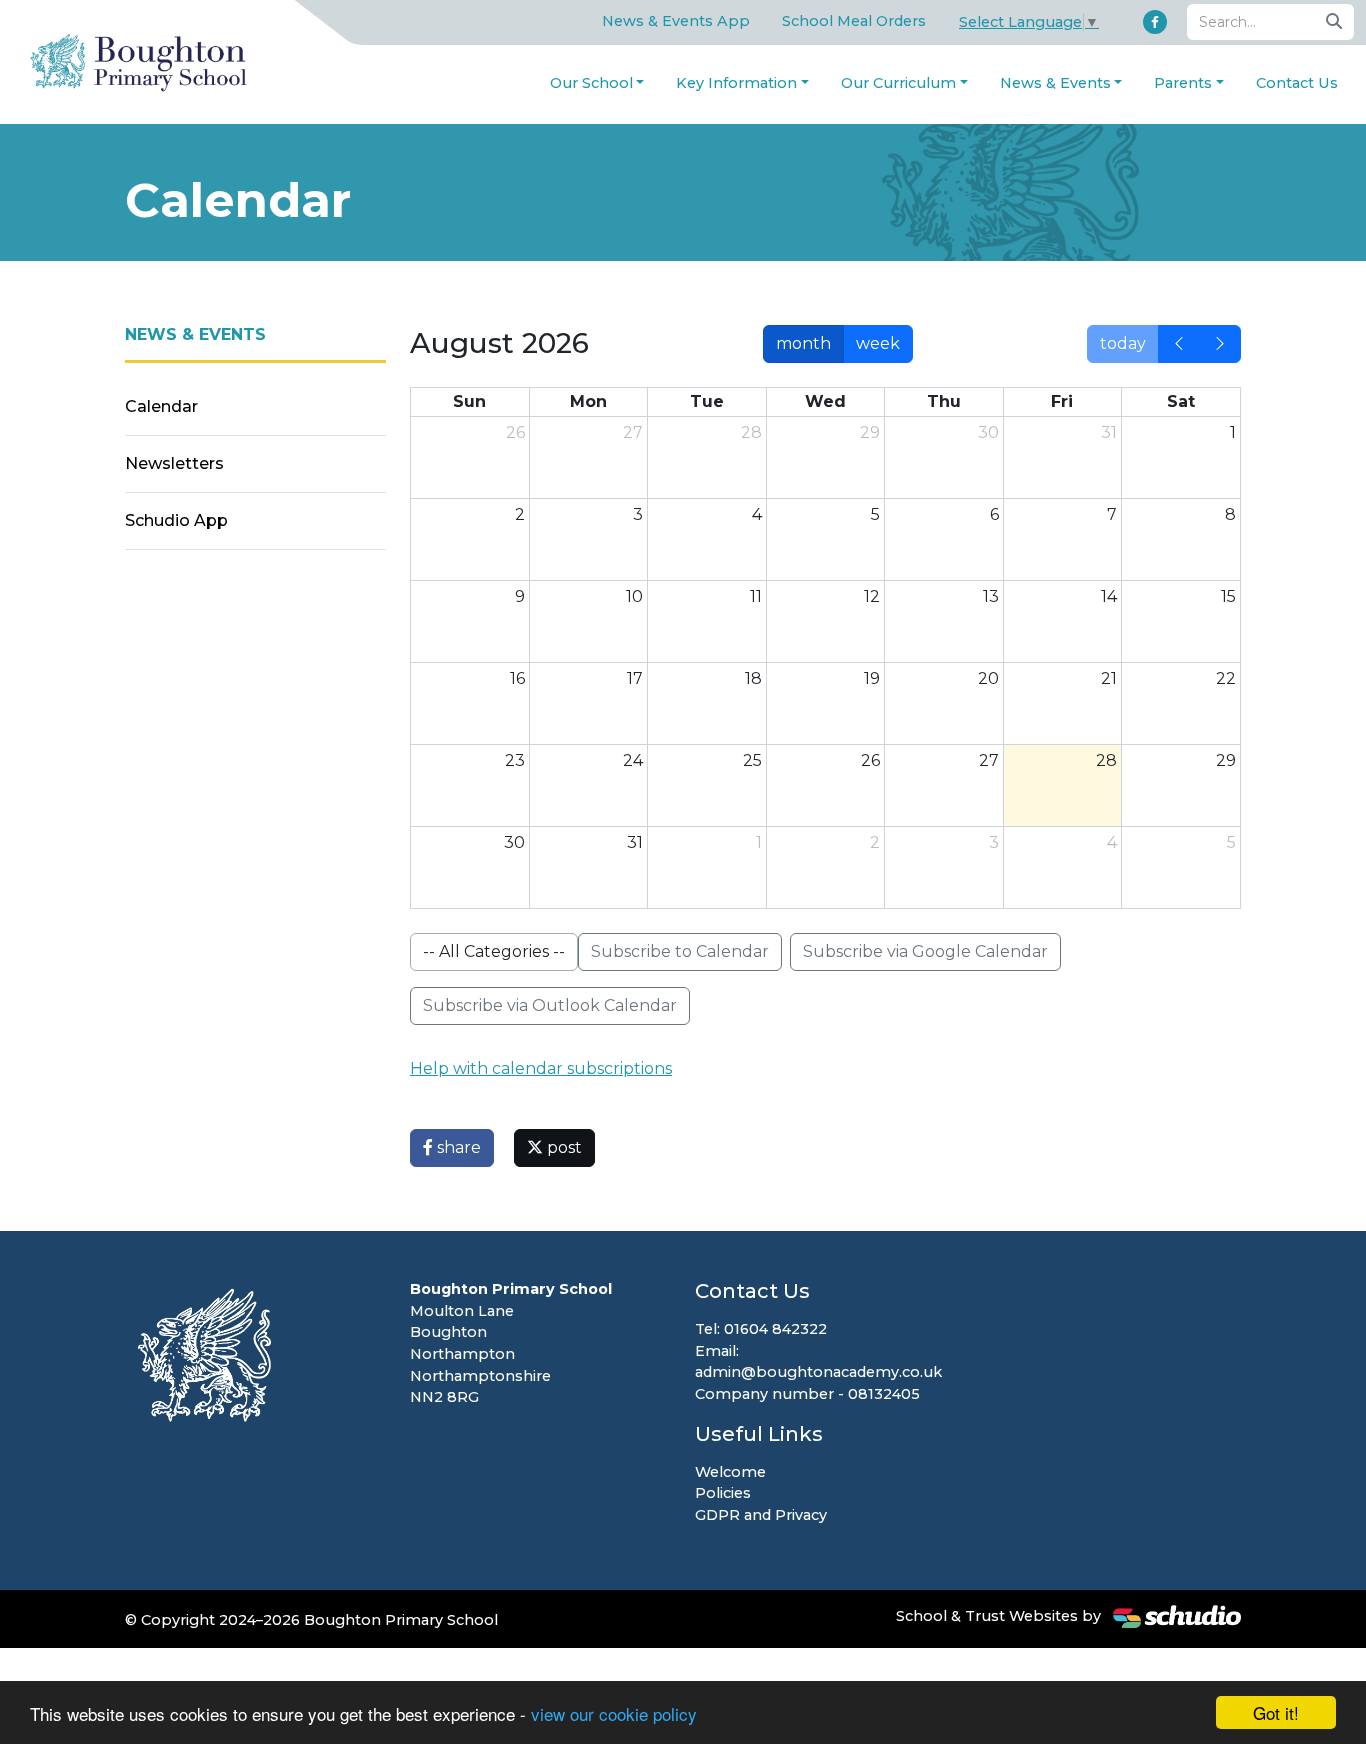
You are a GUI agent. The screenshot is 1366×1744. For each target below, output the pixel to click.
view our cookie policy (614, 1713)
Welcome (730, 1472)
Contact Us (1297, 83)
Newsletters (174, 463)
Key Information (736, 83)
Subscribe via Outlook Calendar (550, 1005)
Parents (1183, 83)
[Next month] (1220, 344)
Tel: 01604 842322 (761, 1329)
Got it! (1276, 1712)
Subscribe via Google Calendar (925, 951)
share (457, 1147)
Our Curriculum (898, 83)
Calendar (161, 406)
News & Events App (676, 21)
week (878, 343)
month (803, 343)
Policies (723, 1493)
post (562, 1147)
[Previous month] (1179, 344)
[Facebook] (1155, 22)
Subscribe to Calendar (680, 951)
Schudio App (176, 520)
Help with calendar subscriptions (541, 1068)
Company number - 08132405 (807, 1394)
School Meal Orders (854, 21)
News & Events (1055, 83)
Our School (591, 83)
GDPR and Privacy (761, 1515)
